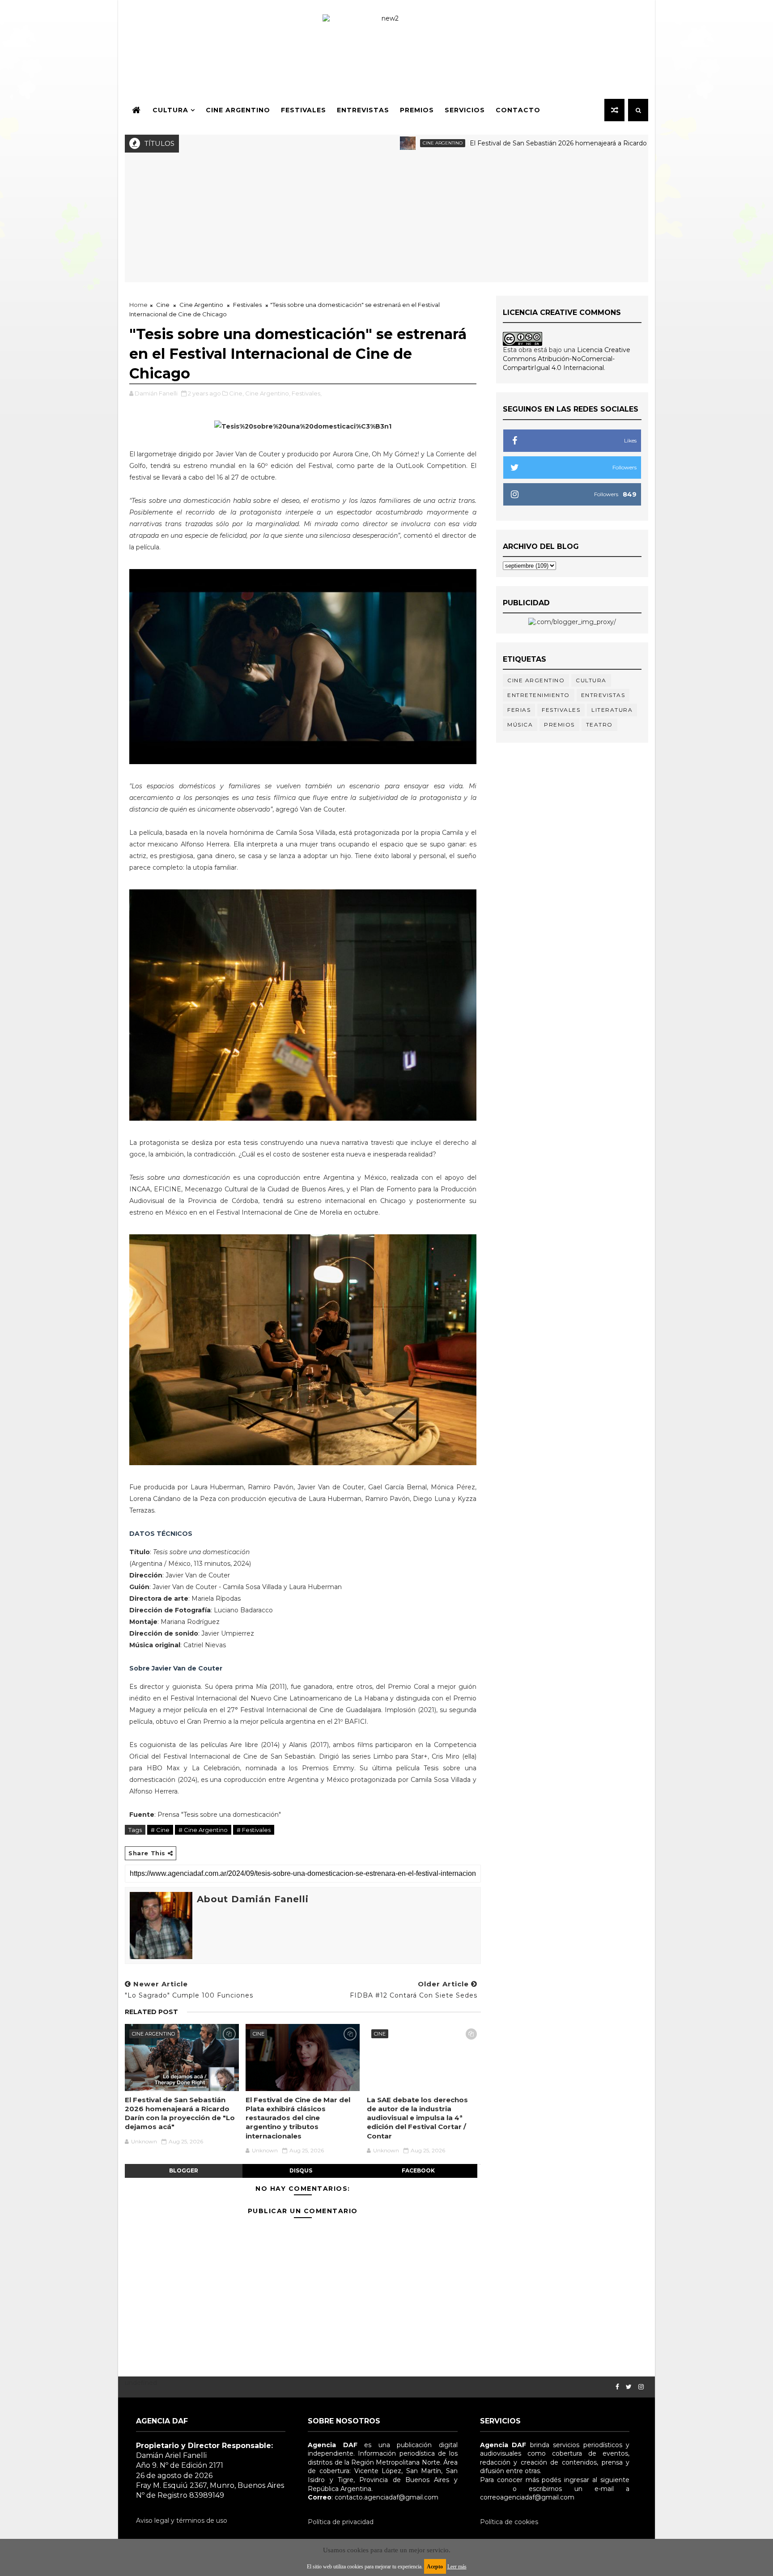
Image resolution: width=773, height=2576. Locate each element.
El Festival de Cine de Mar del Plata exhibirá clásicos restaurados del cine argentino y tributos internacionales (298, 2118)
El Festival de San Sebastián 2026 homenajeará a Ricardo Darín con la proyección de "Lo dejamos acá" (553, 143)
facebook (418, 2170)
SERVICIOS (465, 110)
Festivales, (307, 393)
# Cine (160, 1830)
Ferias (519, 710)
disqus (301, 2170)
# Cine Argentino (203, 1830)
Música (520, 725)
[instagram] (641, 2387)
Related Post (151, 2012)
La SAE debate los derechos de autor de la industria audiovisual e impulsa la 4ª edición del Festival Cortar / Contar (417, 2118)
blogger (184, 2170)
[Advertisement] (386, 220)
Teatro (599, 725)
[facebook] (617, 2387)
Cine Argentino (238, 110)
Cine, (236, 393)
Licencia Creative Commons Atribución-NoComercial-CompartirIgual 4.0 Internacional (567, 359)
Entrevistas (363, 110)
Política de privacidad (341, 2522)
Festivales (304, 110)
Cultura (170, 110)
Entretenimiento (539, 695)
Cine (163, 305)
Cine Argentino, (268, 393)
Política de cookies (509, 2522)
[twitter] (629, 2387)
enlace (490, 2489)
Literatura (612, 710)
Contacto (518, 110)
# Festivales (254, 1830)
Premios (417, 110)
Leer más (457, 2567)
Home (138, 305)
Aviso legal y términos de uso (182, 2521)
